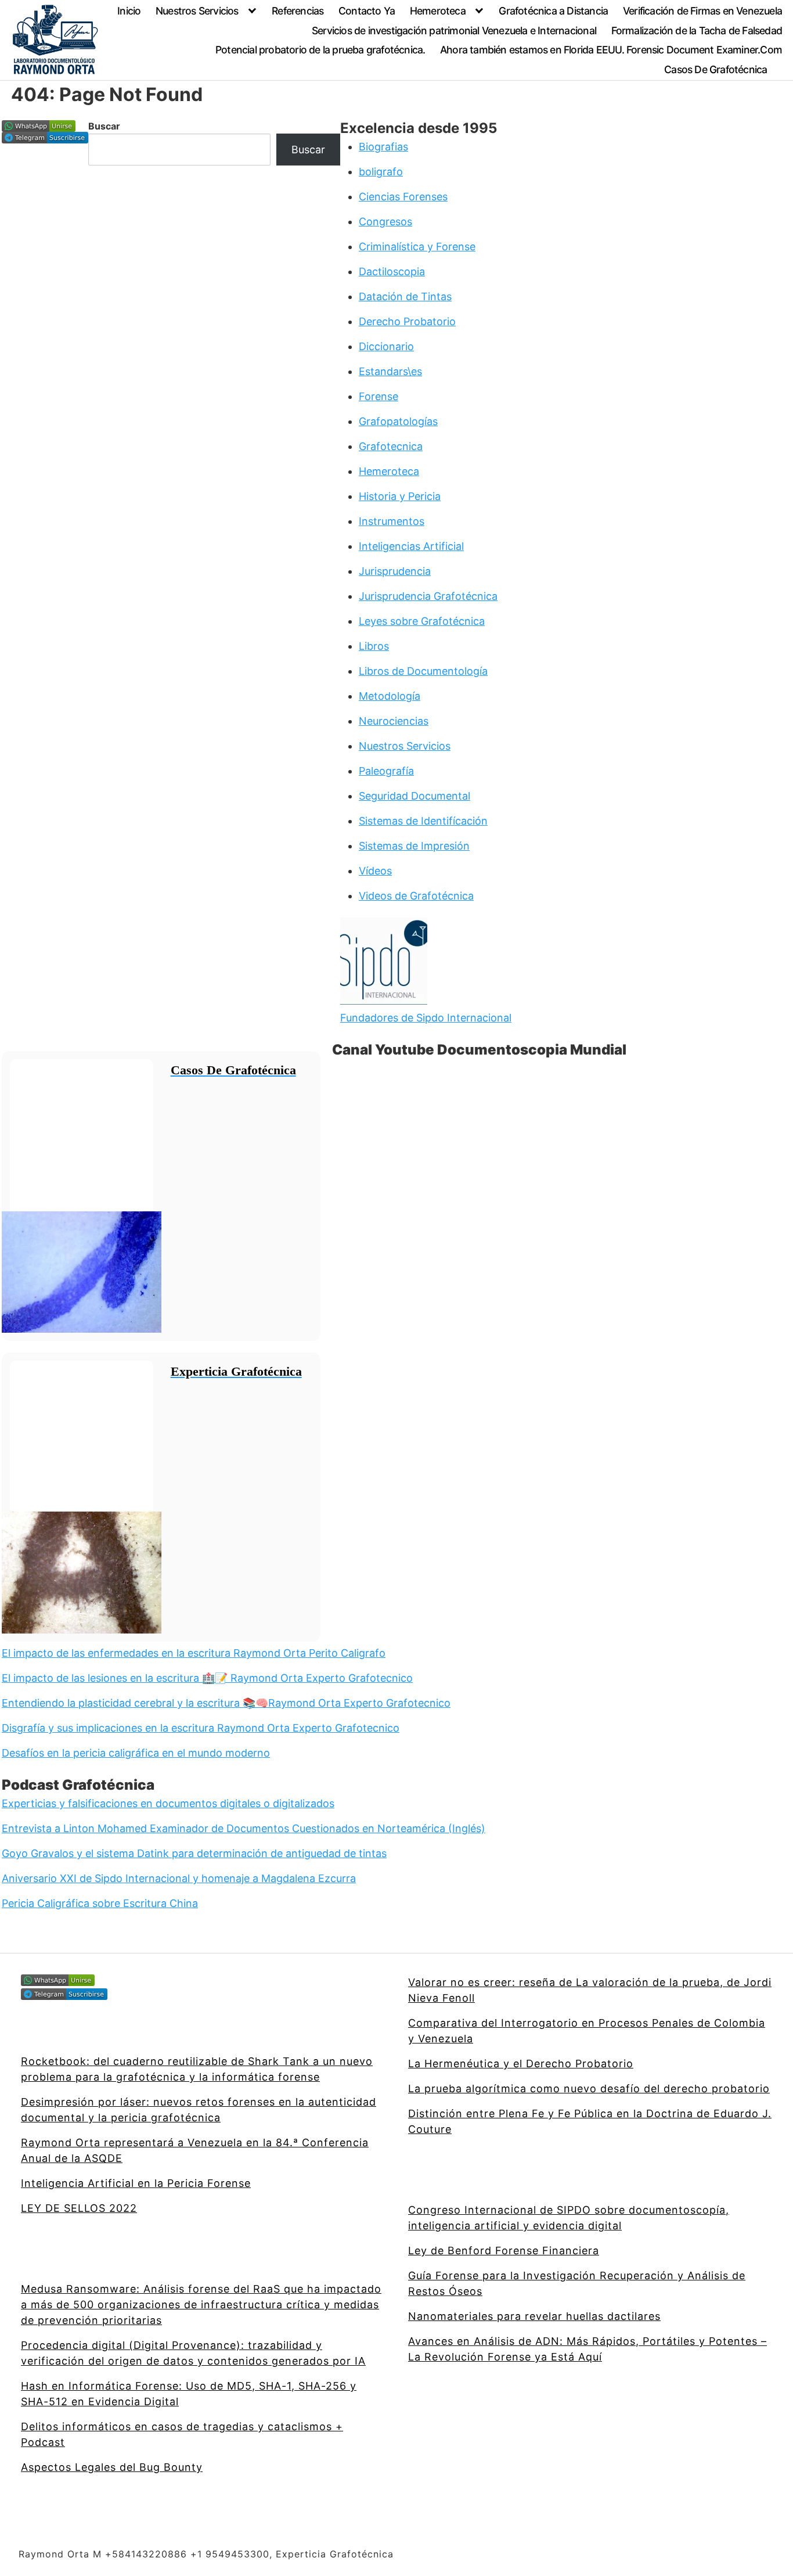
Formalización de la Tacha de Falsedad (697, 30)
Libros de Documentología (423, 671)
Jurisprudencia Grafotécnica (428, 596)
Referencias (298, 11)
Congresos (385, 222)
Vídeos (375, 871)
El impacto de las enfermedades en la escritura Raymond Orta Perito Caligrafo (194, 1653)
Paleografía (386, 771)
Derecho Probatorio (407, 321)
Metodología (390, 696)
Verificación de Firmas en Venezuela (702, 11)
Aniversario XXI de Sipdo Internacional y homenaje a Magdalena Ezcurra (179, 1878)
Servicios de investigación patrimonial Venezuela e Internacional (454, 30)
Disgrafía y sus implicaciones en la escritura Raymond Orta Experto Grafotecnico (201, 1728)
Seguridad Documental (414, 796)
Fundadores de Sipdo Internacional (426, 1018)
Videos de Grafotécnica (416, 896)
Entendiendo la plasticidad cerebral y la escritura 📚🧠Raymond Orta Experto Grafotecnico (226, 1703)
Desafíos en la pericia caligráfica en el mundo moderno (136, 1753)
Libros (374, 646)
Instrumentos (392, 521)
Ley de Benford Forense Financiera (504, 2251)
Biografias (383, 147)
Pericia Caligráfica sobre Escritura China (100, 1903)
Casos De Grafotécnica (715, 69)
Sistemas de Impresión (414, 846)
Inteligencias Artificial (411, 546)
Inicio (129, 11)
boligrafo (381, 172)
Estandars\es (390, 371)
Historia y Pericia (400, 496)
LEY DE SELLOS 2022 (79, 2208)
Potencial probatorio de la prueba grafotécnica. (320, 50)
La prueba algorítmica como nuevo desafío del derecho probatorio (589, 2088)
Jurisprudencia (395, 571)
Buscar (104, 126)
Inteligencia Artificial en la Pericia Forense (136, 2183)
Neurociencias (394, 721)
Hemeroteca (438, 11)
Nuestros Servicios (197, 11)
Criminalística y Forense (417, 247)
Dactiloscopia (392, 271)
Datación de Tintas (405, 296)
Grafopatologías (398, 421)
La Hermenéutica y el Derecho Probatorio (521, 2064)
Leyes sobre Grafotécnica (422, 621)
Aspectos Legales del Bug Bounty (112, 2467)
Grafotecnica (391, 446)
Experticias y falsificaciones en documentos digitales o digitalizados (168, 1803)
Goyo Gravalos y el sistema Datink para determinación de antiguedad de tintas (194, 1853)
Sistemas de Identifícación (423, 821)
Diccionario (386, 346)
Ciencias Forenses (403, 197)
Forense (379, 396)
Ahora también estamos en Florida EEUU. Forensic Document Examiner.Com (611, 50)
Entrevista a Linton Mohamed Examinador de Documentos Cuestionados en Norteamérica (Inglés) (244, 1828)
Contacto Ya (367, 11)
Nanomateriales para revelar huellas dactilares (534, 2316)
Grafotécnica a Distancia (553, 11)
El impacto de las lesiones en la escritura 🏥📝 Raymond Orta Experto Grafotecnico (207, 1678)
